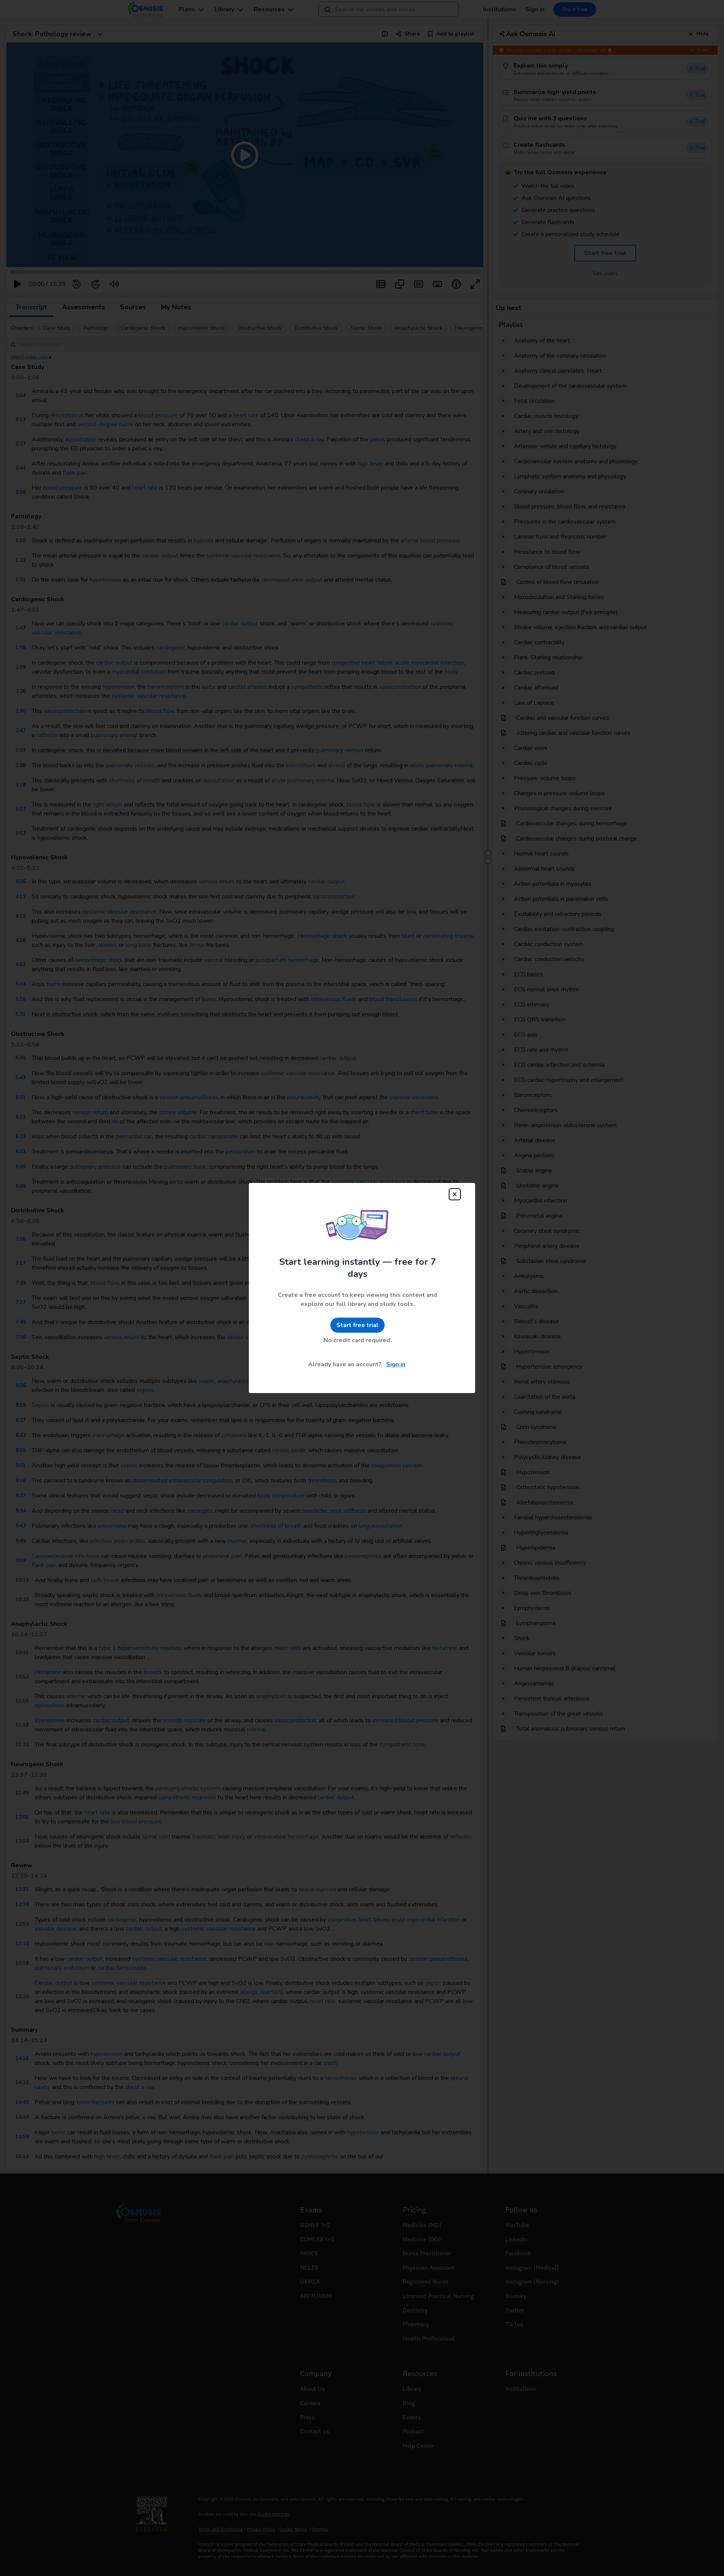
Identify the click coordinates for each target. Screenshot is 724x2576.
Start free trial (357, 1325)
